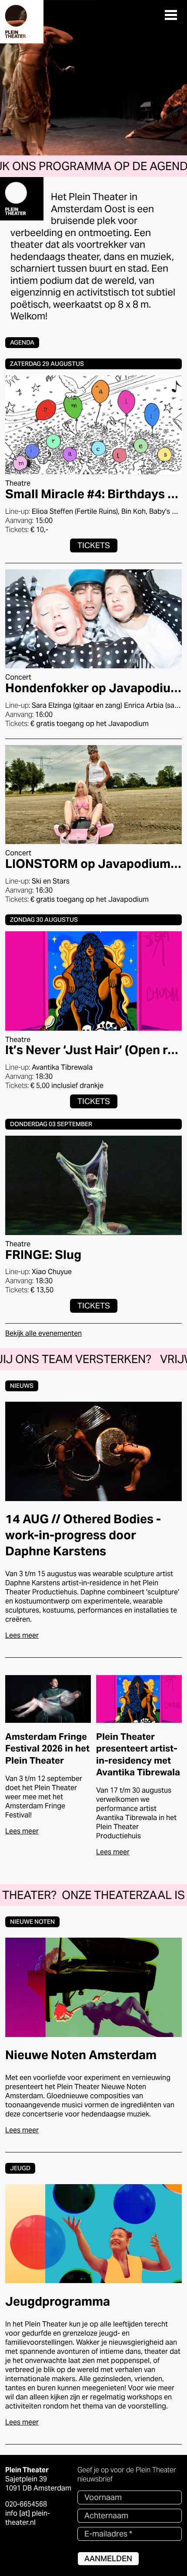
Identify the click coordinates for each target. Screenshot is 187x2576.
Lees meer (22, 1635)
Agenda (22, 342)
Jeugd (20, 2168)
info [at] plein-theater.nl (28, 2518)
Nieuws (22, 1386)
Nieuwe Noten (32, 1922)
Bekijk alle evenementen (43, 1333)
